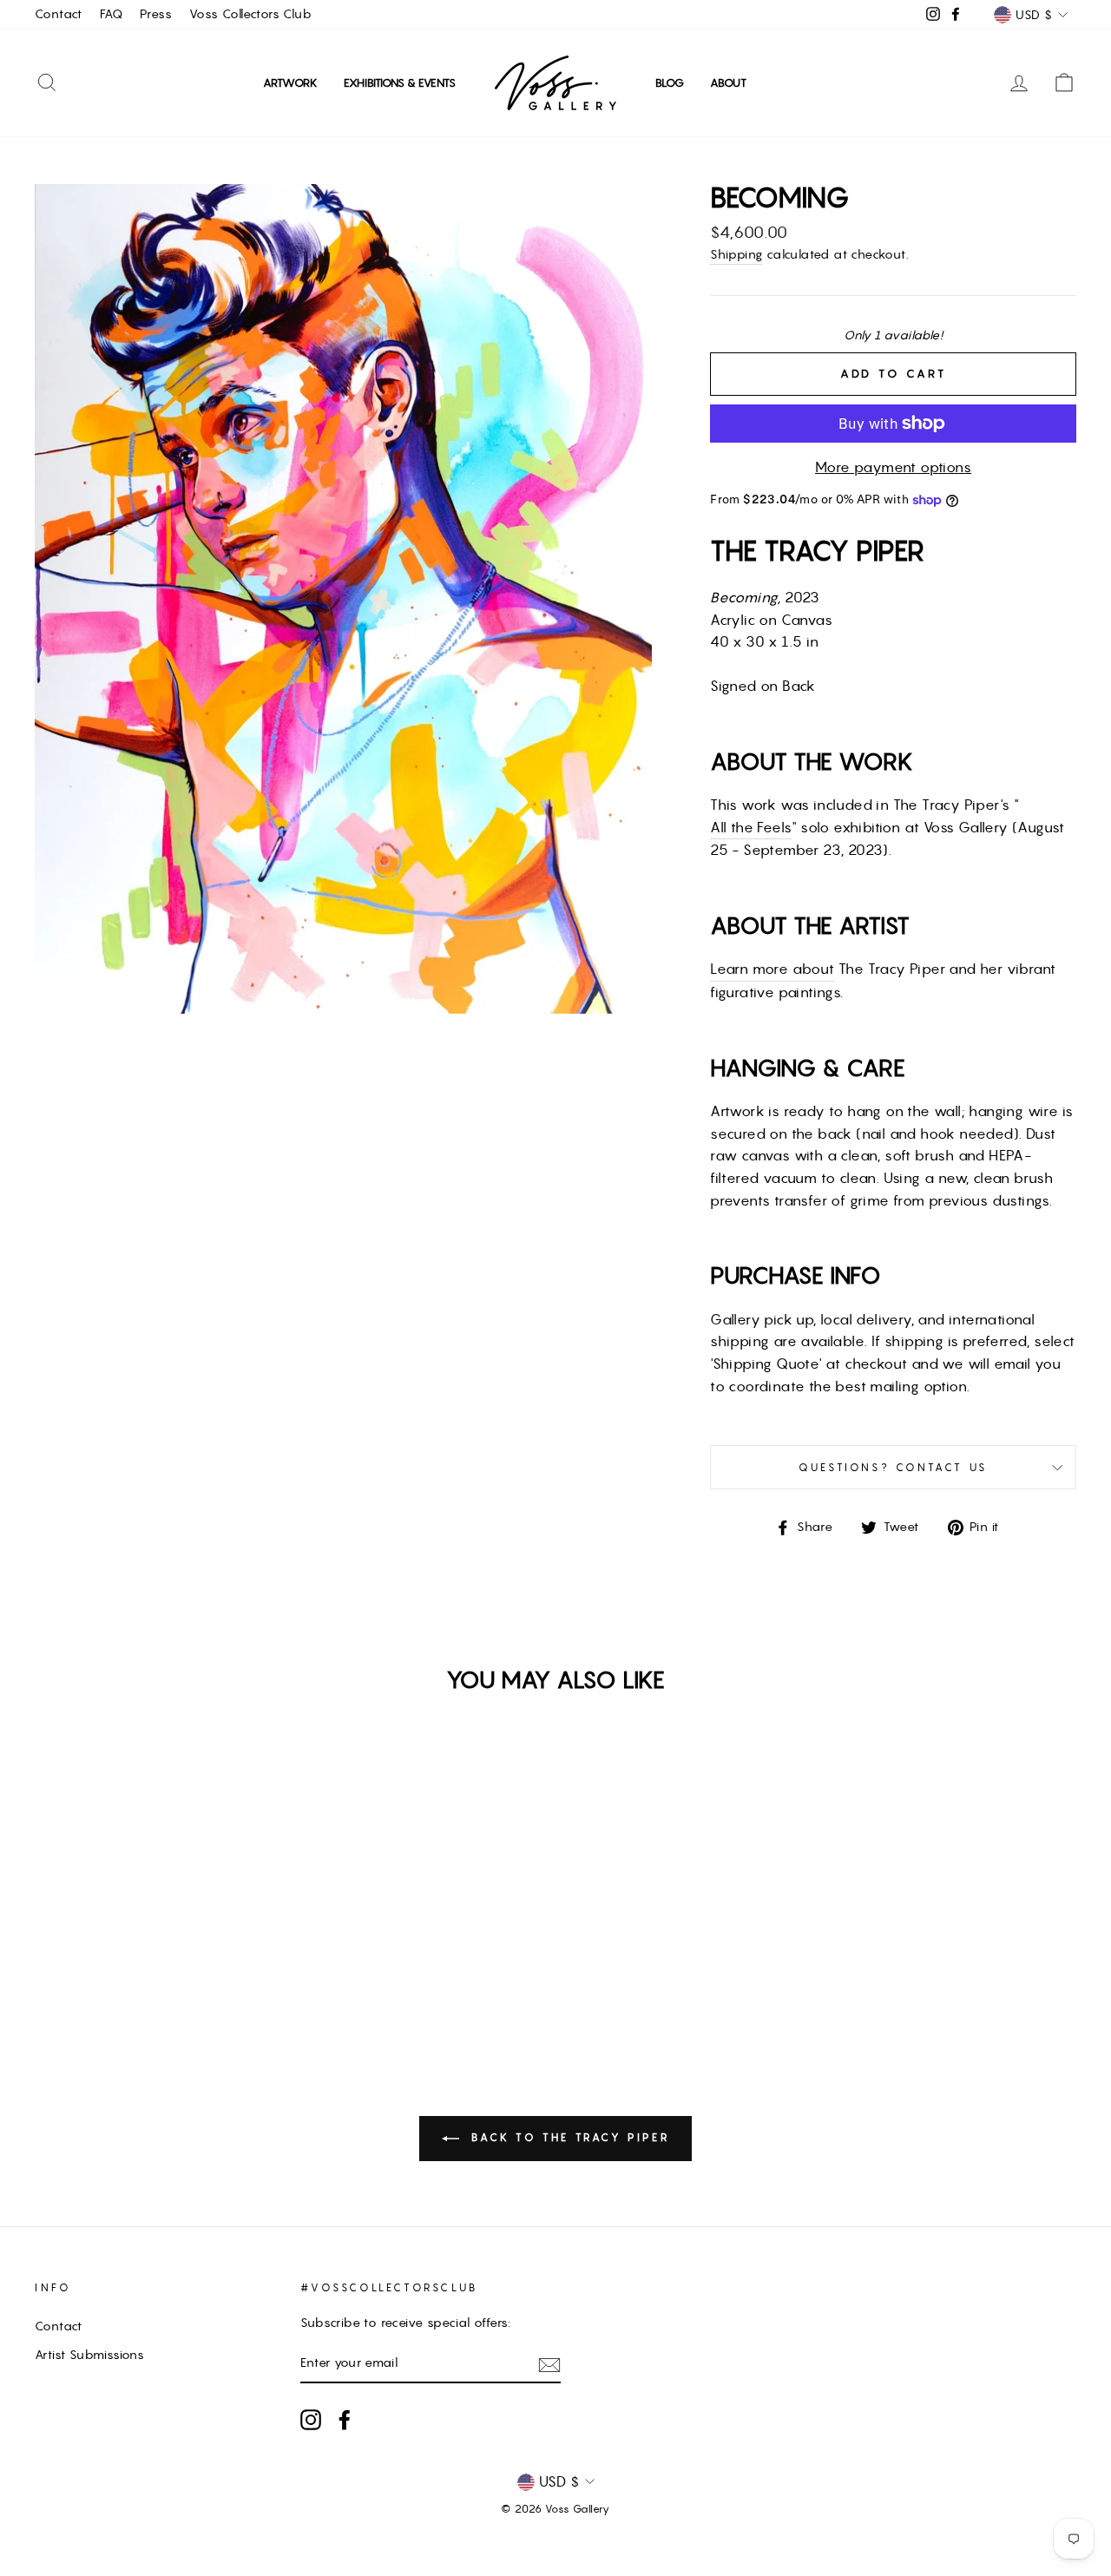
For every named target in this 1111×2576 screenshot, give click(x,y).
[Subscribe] (549, 2364)
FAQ (111, 14)
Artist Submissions (89, 2355)
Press (156, 14)
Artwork (290, 83)
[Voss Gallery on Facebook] (345, 2420)
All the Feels (751, 827)
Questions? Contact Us (893, 1467)
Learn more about (772, 969)
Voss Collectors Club (250, 14)
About (728, 83)
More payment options (893, 467)
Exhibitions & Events (400, 83)
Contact (59, 14)
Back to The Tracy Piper (568, 2137)
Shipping (736, 254)
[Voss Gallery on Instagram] (311, 2420)
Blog (670, 83)
